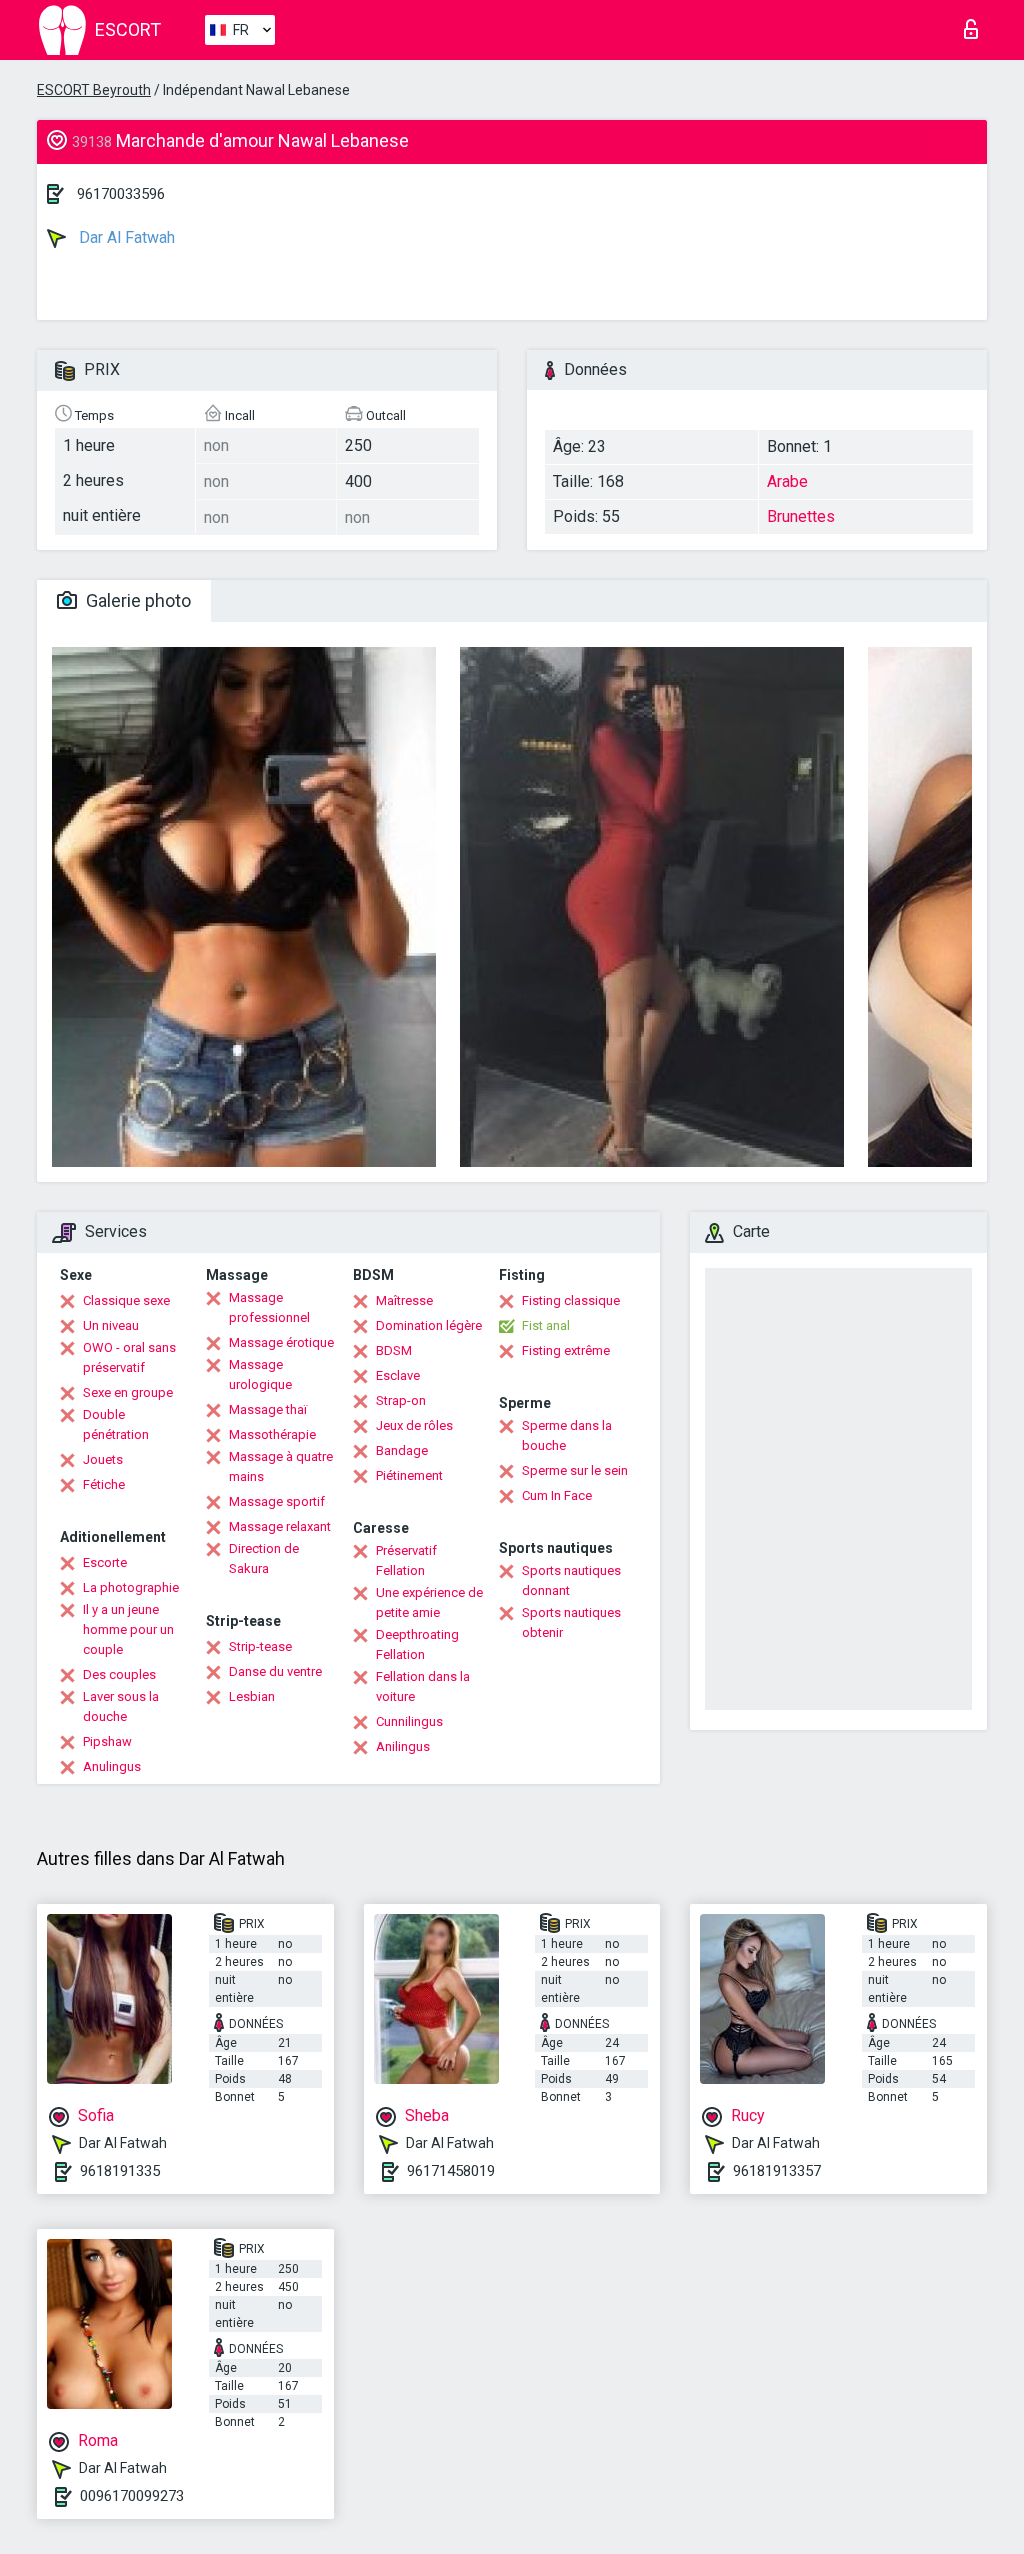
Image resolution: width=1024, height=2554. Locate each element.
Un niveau (111, 1325)
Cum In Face (557, 1495)
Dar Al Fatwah (125, 237)
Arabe (787, 481)
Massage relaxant (280, 1526)
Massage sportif (277, 1501)
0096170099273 (132, 2496)
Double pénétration (116, 1424)
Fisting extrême (566, 1350)
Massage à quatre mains (281, 1466)
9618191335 (120, 2171)
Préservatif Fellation (406, 1560)
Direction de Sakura (264, 1558)
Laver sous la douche (121, 1706)
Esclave (398, 1375)
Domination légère (429, 1325)
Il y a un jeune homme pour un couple (128, 1629)
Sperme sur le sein (575, 1470)
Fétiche (104, 1484)
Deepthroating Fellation (417, 1644)
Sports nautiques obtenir (571, 1622)
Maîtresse (404, 1300)
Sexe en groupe (128, 1392)
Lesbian (252, 1696)
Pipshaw (107, 1741)
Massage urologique (260, 1374)
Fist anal (546, 1325)
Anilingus (403, 1746)
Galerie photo (136, 600)
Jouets (103, 1459)
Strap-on (401, 1400)
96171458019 (451, 2171)
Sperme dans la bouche (567, 1435)
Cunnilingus (409, 1721)
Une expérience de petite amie (429, 1602)
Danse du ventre (275, 1671)
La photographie (131, 1587)
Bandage (402, 1450)
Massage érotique (281, 1342)
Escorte (105, 1562)
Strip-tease (260, 1646)
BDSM (394, 1350)
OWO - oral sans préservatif (129, 1357)
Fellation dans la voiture (423, 1686)
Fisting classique (571, 1300)
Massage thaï (268, 1409)
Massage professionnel (269, 1307)
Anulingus (112, 1766)
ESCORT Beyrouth (94, 90)
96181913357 (777, 2171)
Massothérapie (272, 1434)
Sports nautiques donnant (571, 1580)
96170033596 (121, 194)
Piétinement (409, 1475)
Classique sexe (126, 1300)
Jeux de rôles (414, 1425)
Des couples (119, 1674)
